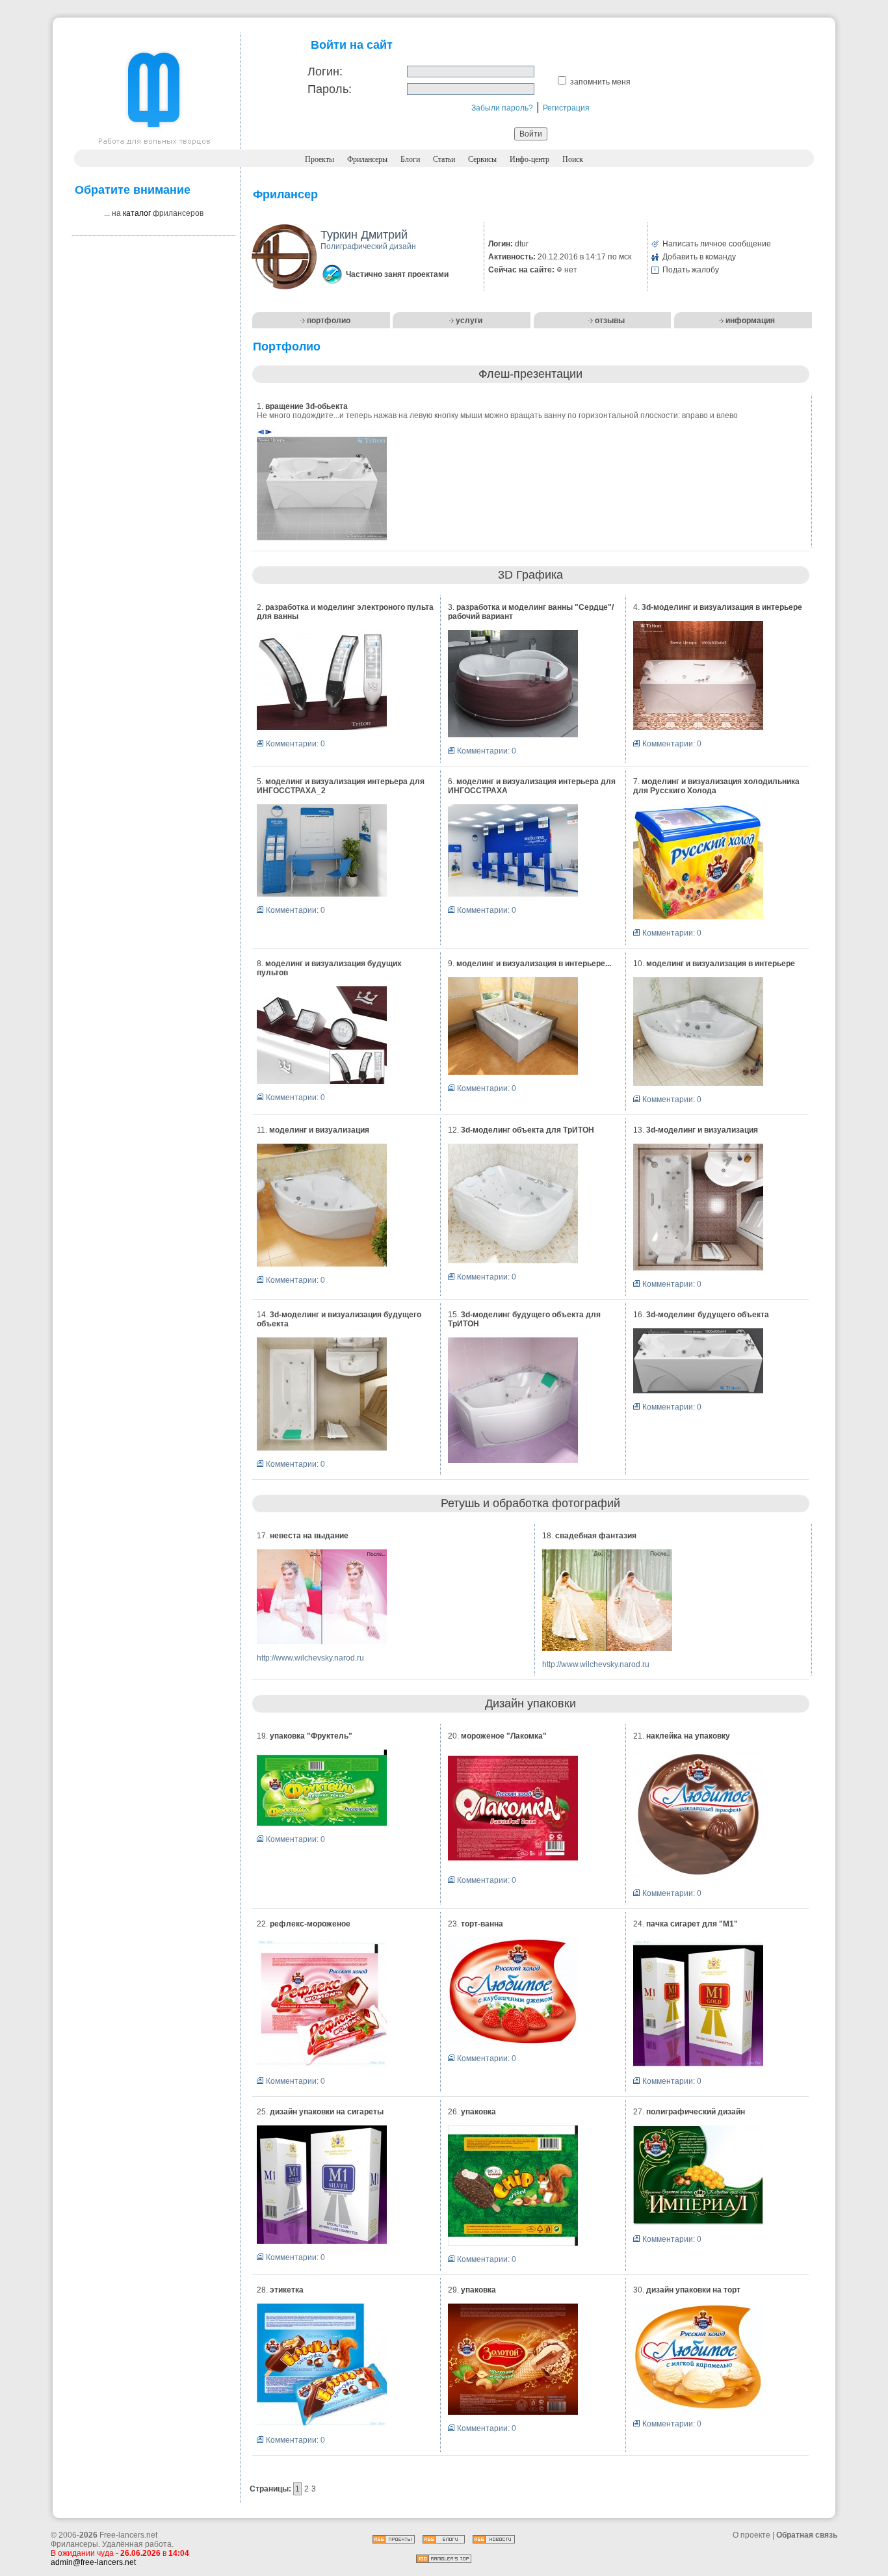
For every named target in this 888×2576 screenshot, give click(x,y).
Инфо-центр (529, 159)
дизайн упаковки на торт (693, 2290)
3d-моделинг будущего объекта (708, 1315)
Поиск (573, 159)
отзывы (610, 321)
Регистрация (566, 108)
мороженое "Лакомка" (504, 1736)
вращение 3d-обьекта (307, 406)
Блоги (410, 159)
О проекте (751, 2535)
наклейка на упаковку (688, 1736)
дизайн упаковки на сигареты (327, 2112)
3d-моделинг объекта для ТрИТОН (528, 1130)
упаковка (478, 2112)
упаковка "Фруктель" (311, 1736)
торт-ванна (482, 1924)
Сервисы (482, 159)
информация (750, 321)
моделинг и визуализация (319, 1130)
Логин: (325, 72)
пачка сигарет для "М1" (692, 1924)
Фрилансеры (367, 159)
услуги (469, 321)
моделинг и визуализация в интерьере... (534, 964)
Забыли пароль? (502, 108)
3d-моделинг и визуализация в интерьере (722, 607)
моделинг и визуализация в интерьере (721, 964)
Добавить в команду (699, 257)
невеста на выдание (309, 1536)
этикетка (287, 2290)
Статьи (444, 159)
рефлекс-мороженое (310, 1924)
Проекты (320, 159)
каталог (137, 213)
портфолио (329, 321)
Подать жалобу (691, 270)
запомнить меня (600, 82)
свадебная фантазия (596, 1536)
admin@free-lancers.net (93, 2562)
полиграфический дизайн (696, 2112)
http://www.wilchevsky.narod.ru (310, 1658)
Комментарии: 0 (295, 744)
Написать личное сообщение (717, 244)
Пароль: (330, 89)
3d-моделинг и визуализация (702, 1130)
